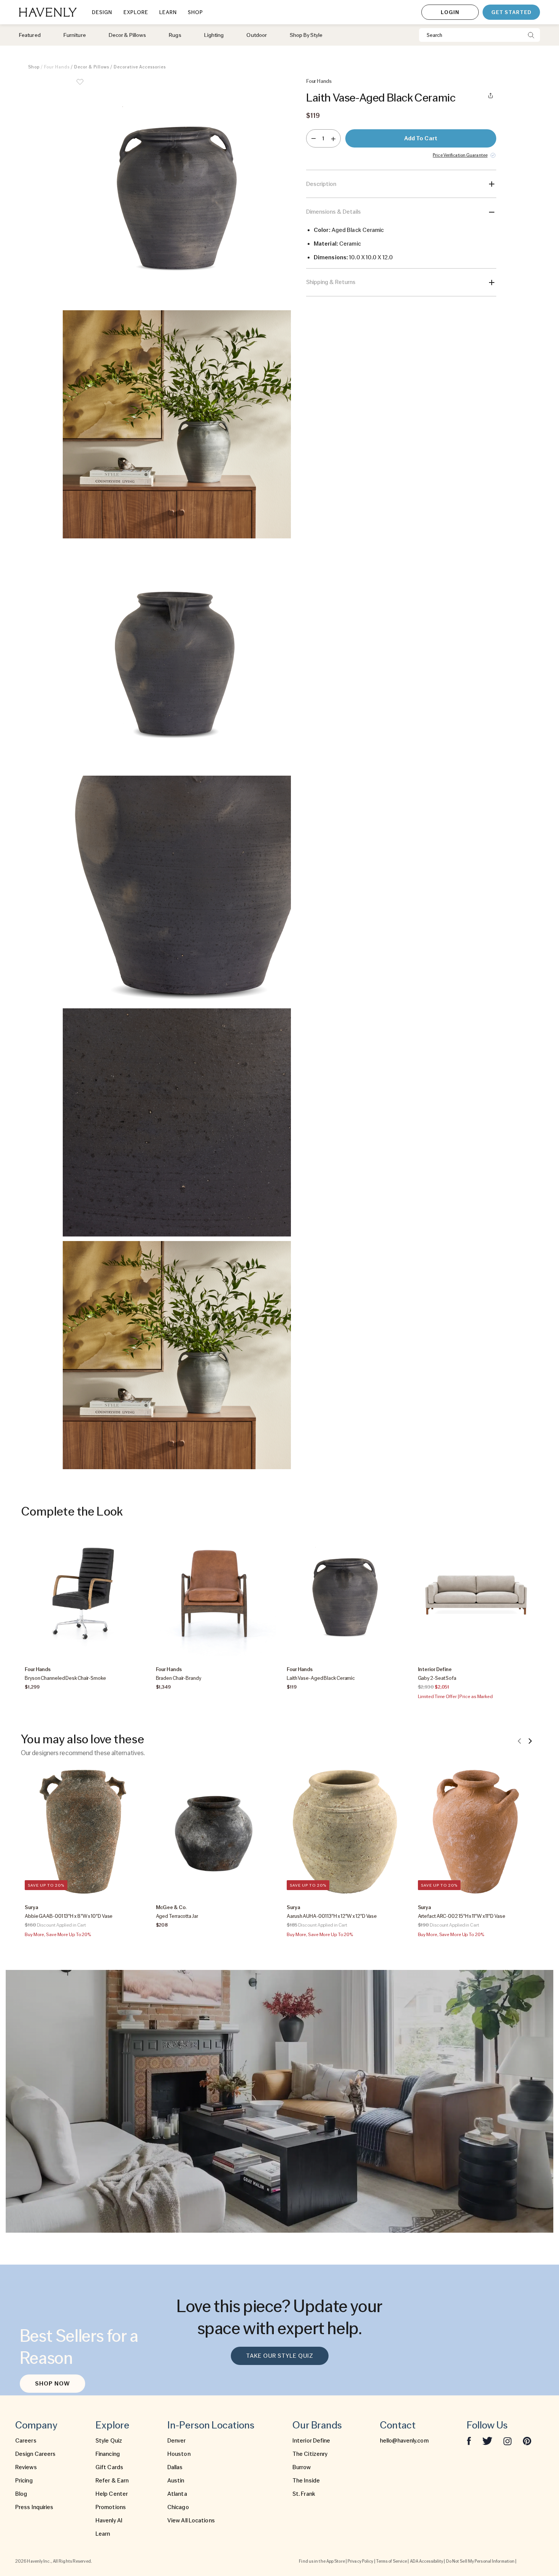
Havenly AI (109, 2520)
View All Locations (191, 2520)
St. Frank (304, 2494)
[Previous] (519, 1741)
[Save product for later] (80, 87)
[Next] (530, 1741)
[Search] (531, 35)
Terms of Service (392, 2561)
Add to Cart (421, 138)
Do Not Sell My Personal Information (480, 2561)
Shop (34, 67)
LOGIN (450, 12)
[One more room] (333, 138)
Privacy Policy (360, 2561)
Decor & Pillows (92, 67)
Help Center (112, 2494)
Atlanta (177, 2494)
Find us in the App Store (322, 2561)
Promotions (111, 2507)
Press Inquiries (34, 2507)
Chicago (178, 2507)
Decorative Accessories (140, 67)
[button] (177, 192)
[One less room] (314, 138)
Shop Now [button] (52, 2384)
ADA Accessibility (427, 2561)
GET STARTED (511, 12)
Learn (103, 2534)
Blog (21, 2494)
